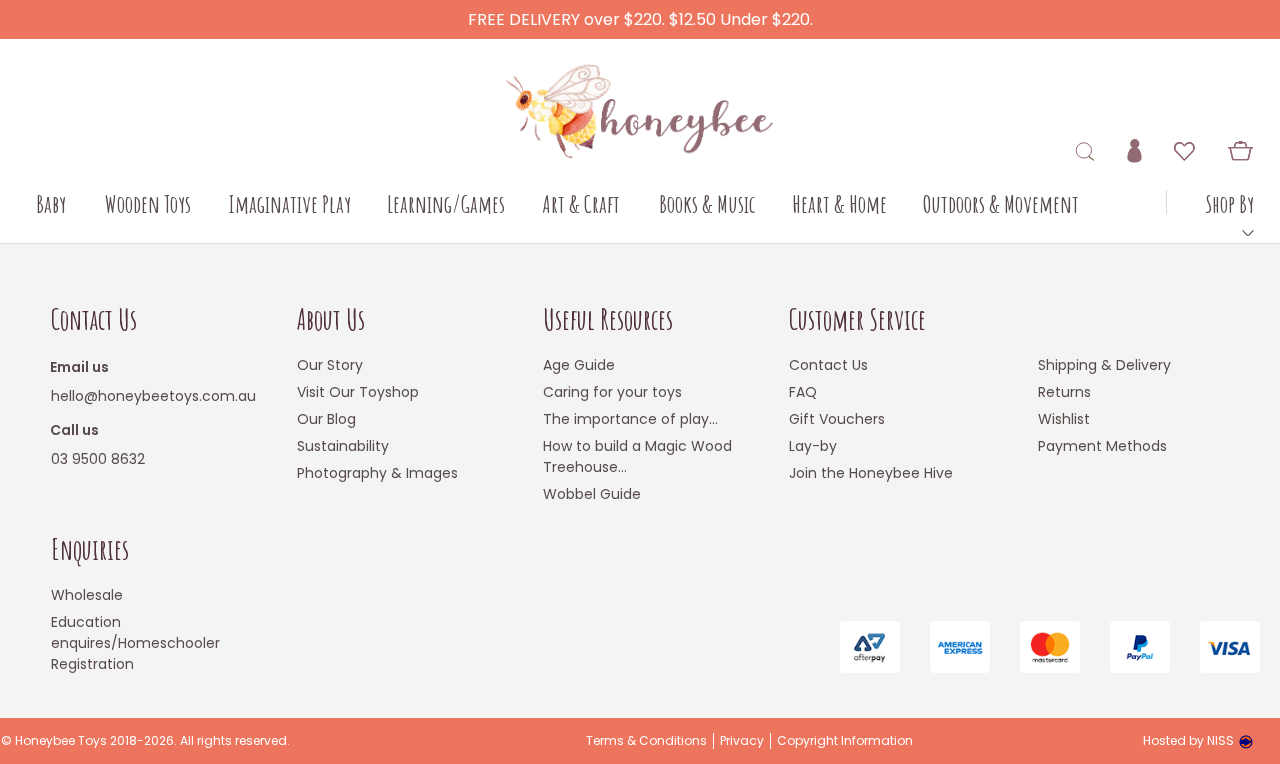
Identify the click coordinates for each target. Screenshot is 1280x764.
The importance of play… (630, 419)
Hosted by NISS (1188, 740)
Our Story (330, 365)
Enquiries (90, 549)
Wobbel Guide (592, 494)
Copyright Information (845, 741)
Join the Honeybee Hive (871, 473)
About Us (331, 319)
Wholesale (87, 595)
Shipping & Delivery (1104, 365)
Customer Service (857, 319)
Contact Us (94, 319)
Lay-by (813, 446)
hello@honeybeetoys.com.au (153, 396)
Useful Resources (608, 319)
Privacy (742, 741)
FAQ (803, 392)
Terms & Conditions (646, 741)
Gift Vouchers (837, 419)
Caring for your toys (612, 392)
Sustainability (343, 446)
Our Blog (326, 419)
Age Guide (579, 365)
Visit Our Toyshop (358, 392)
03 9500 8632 (98, 459)
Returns (1064, 392)
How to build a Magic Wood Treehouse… (637, 456)
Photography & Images (377, 473)
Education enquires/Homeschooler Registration (135, 643)
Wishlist (1064, 419)
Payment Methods (1102, 446)
